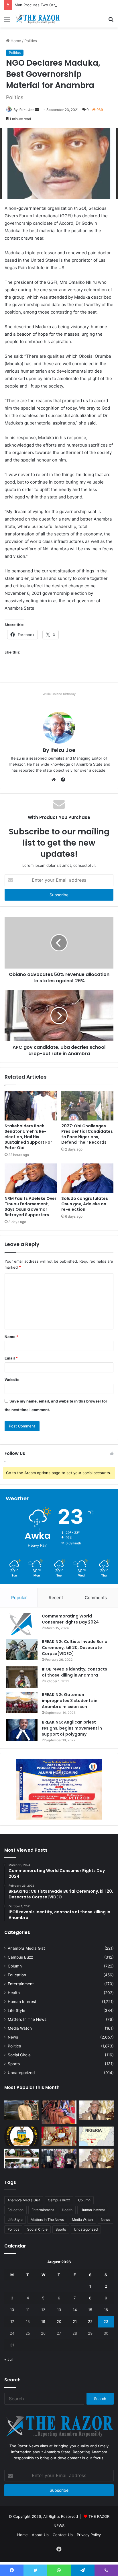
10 (12, 2310)
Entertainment (21, 1984)
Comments (96, 1598)
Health (14, 1993)
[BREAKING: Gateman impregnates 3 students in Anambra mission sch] (22, 1702)
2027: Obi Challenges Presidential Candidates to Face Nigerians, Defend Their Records (87, 1134)
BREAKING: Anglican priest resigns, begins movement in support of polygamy (72, 1728)
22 (90, 2321)
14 (75, 2310)
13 (59, 2310)
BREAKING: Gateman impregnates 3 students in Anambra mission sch (70, 1701)
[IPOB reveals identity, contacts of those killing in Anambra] (22, 1677)
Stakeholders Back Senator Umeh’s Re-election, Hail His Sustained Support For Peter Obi (28, 1137)
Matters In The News (27, 2019)
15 (90, 2310)
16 (106, 2310)
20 (59, 2321)
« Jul (8, 2359)
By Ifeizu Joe (59, 750)
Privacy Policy (89, 2535)
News (13, 2037)
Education (17, 1975)
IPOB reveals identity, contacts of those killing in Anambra (74, 1672)
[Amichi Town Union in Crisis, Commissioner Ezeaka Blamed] (96, 2136)
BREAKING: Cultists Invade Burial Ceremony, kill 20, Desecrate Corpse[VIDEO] (75, 1648)
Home (22, 2535)
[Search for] (111, 21)
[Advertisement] (59, 89)
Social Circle (19, 2055)
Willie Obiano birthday (59, 694)
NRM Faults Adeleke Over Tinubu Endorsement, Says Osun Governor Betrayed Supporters (31, 1207)
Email (11, 1358)
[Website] (55, 780)
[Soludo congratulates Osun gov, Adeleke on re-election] (87, 1178)
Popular (19, 1598)
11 (28, 2310)
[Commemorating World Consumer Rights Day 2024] (22, 1624)
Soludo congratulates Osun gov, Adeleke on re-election (85, 1204)
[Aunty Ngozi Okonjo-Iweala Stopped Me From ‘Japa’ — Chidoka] (59, 2159)
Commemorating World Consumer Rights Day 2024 (70, 1619)
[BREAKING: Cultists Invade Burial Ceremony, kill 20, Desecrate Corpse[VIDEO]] (22, 1649)
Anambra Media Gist (26, 1948)
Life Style (16, 2010)
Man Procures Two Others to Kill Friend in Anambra (60, 5)
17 (12, 2321)
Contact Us (63, 2535)
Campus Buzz (20, 1957)
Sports (14, 2064)
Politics (14, 2046)
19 (43, 2321)
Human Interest (22, 2002)
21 (75, 2321)
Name (11, 1337)
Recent (56, 1598)
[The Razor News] (37, 19)
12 (43, 2310)
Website (12, 1380)
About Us (40, 2535)
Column (15, 1966)
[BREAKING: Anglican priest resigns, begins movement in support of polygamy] (22, 1730)
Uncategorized (21, 2073)
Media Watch (20, 2028)
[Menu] (7, 21)
